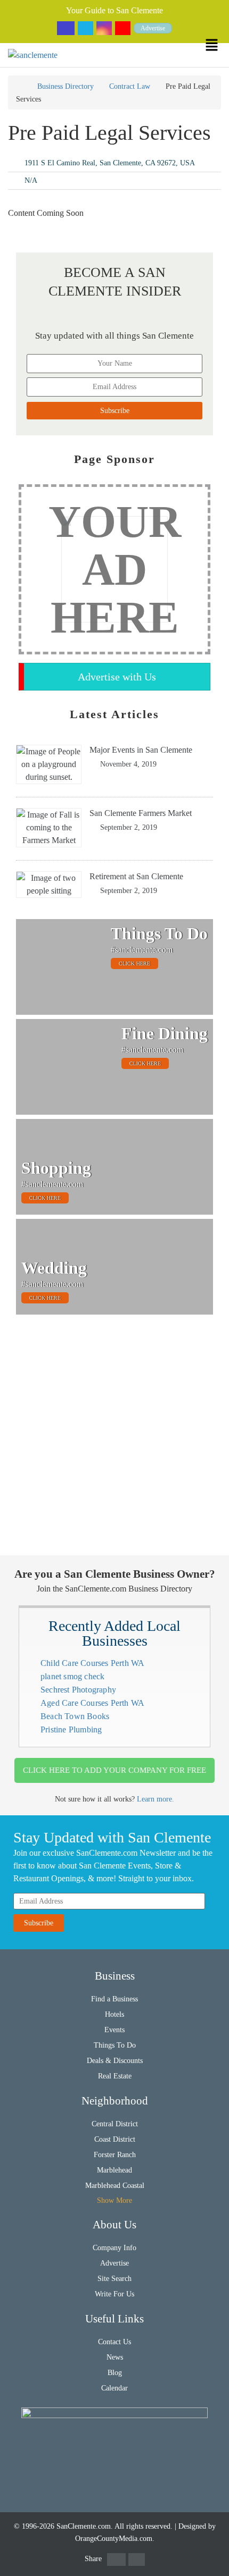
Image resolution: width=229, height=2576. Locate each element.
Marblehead (114, 2170)
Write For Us (114, 2294)
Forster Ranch (115, 2155)
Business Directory (66, 86)
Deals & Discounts (115, 2061)
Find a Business (114, 1999)
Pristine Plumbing (71, 1729)
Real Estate (115, 2076)
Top (214, 2561)
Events (114, 2030)
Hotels (114, 2014)
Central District (115, 2124)
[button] (217, 45)
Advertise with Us (117, 677)
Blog (115, 2373)
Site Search (114, 2279)
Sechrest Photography (78, 1690)
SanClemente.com (84, 2526)
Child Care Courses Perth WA (92, 1663)
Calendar (114, 2388)
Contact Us (114, 2342)
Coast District (115, 2139)
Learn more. (156, 1799)
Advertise (153, 28)
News (115, 2357)
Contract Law (130, 86)
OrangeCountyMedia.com (114, 2539)
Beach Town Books (75, 1716)
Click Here (134, 963)
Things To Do (115, 2045)
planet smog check (72, 1676)
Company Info (114, 2248)
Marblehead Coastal (115, 2186)
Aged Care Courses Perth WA (92, 1703)
